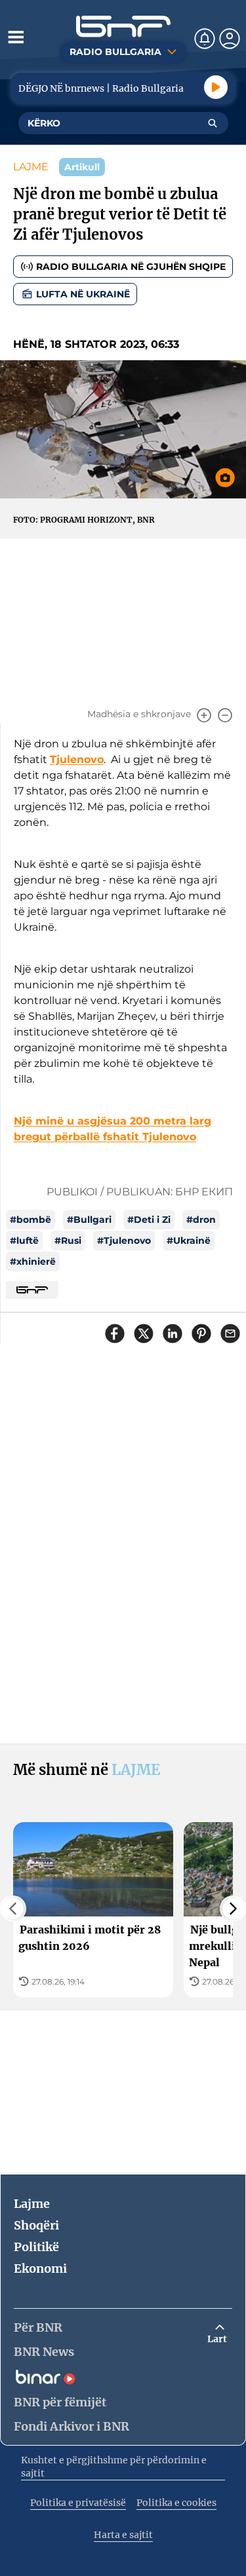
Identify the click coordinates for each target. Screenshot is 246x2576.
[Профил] (230, 39)
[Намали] (225, 715)
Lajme (32, 2204)
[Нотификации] (205, 39)
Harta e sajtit (123, 2535)
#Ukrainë (189, 1241)
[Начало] (123, 27)
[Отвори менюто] (16, 37)
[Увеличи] (204, 715)
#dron (201, 1220)
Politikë (36, 2247)
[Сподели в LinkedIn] (173, 1334)
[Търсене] (213, 123)
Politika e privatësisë (78, 2503)
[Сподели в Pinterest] (201, 1334)
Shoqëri (36, 2225)
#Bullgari (89, 1220)
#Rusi (68, 1241)
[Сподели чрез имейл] (230, 1334)
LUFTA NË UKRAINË (83, 294)
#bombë (31, 1220)
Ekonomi (40, 2268)
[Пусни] (216, 87)
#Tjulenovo (124, 1241)
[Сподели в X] (144, 1334)
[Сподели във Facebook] (115, 1334)
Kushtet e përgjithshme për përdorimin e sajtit (114, 2467)
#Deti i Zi (149, 1220)
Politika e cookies (176, 2503)
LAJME (31, 167)
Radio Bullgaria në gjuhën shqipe (131, 267)
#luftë (24, 1241)
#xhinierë (33, 1261)
